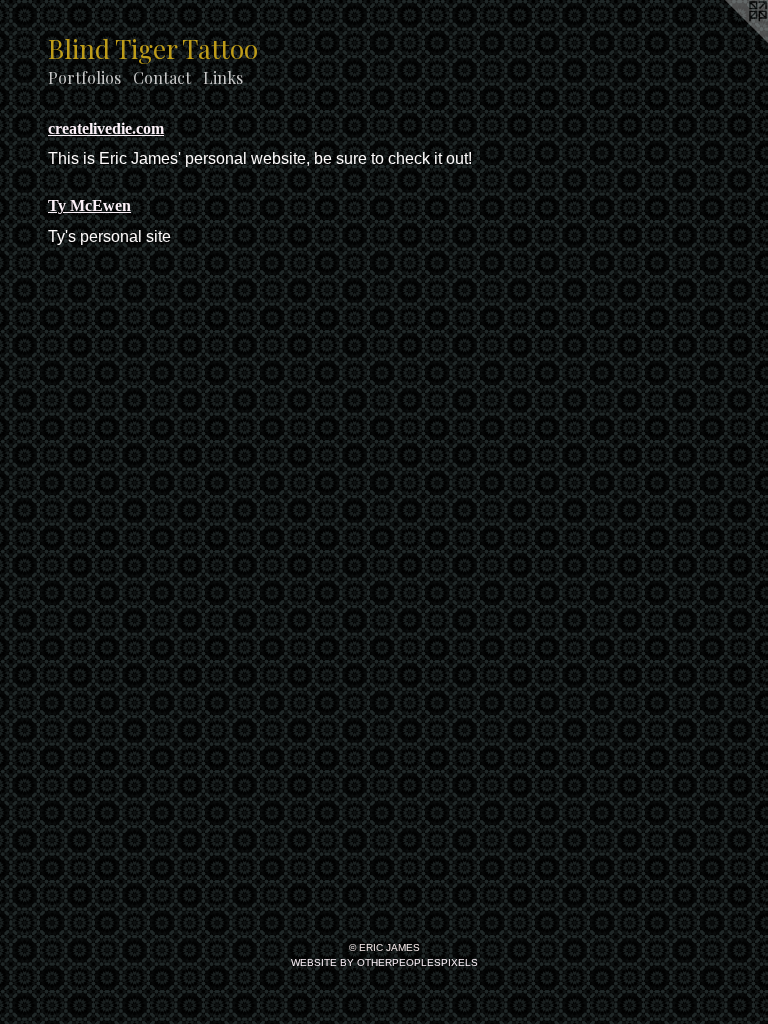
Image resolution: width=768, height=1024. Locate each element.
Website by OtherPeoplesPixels (384, 962)
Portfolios (84, 77)
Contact (162, 77)
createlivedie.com (106, 128)
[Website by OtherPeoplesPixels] (728, 40)
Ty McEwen (89, 205)
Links (223, 77)
